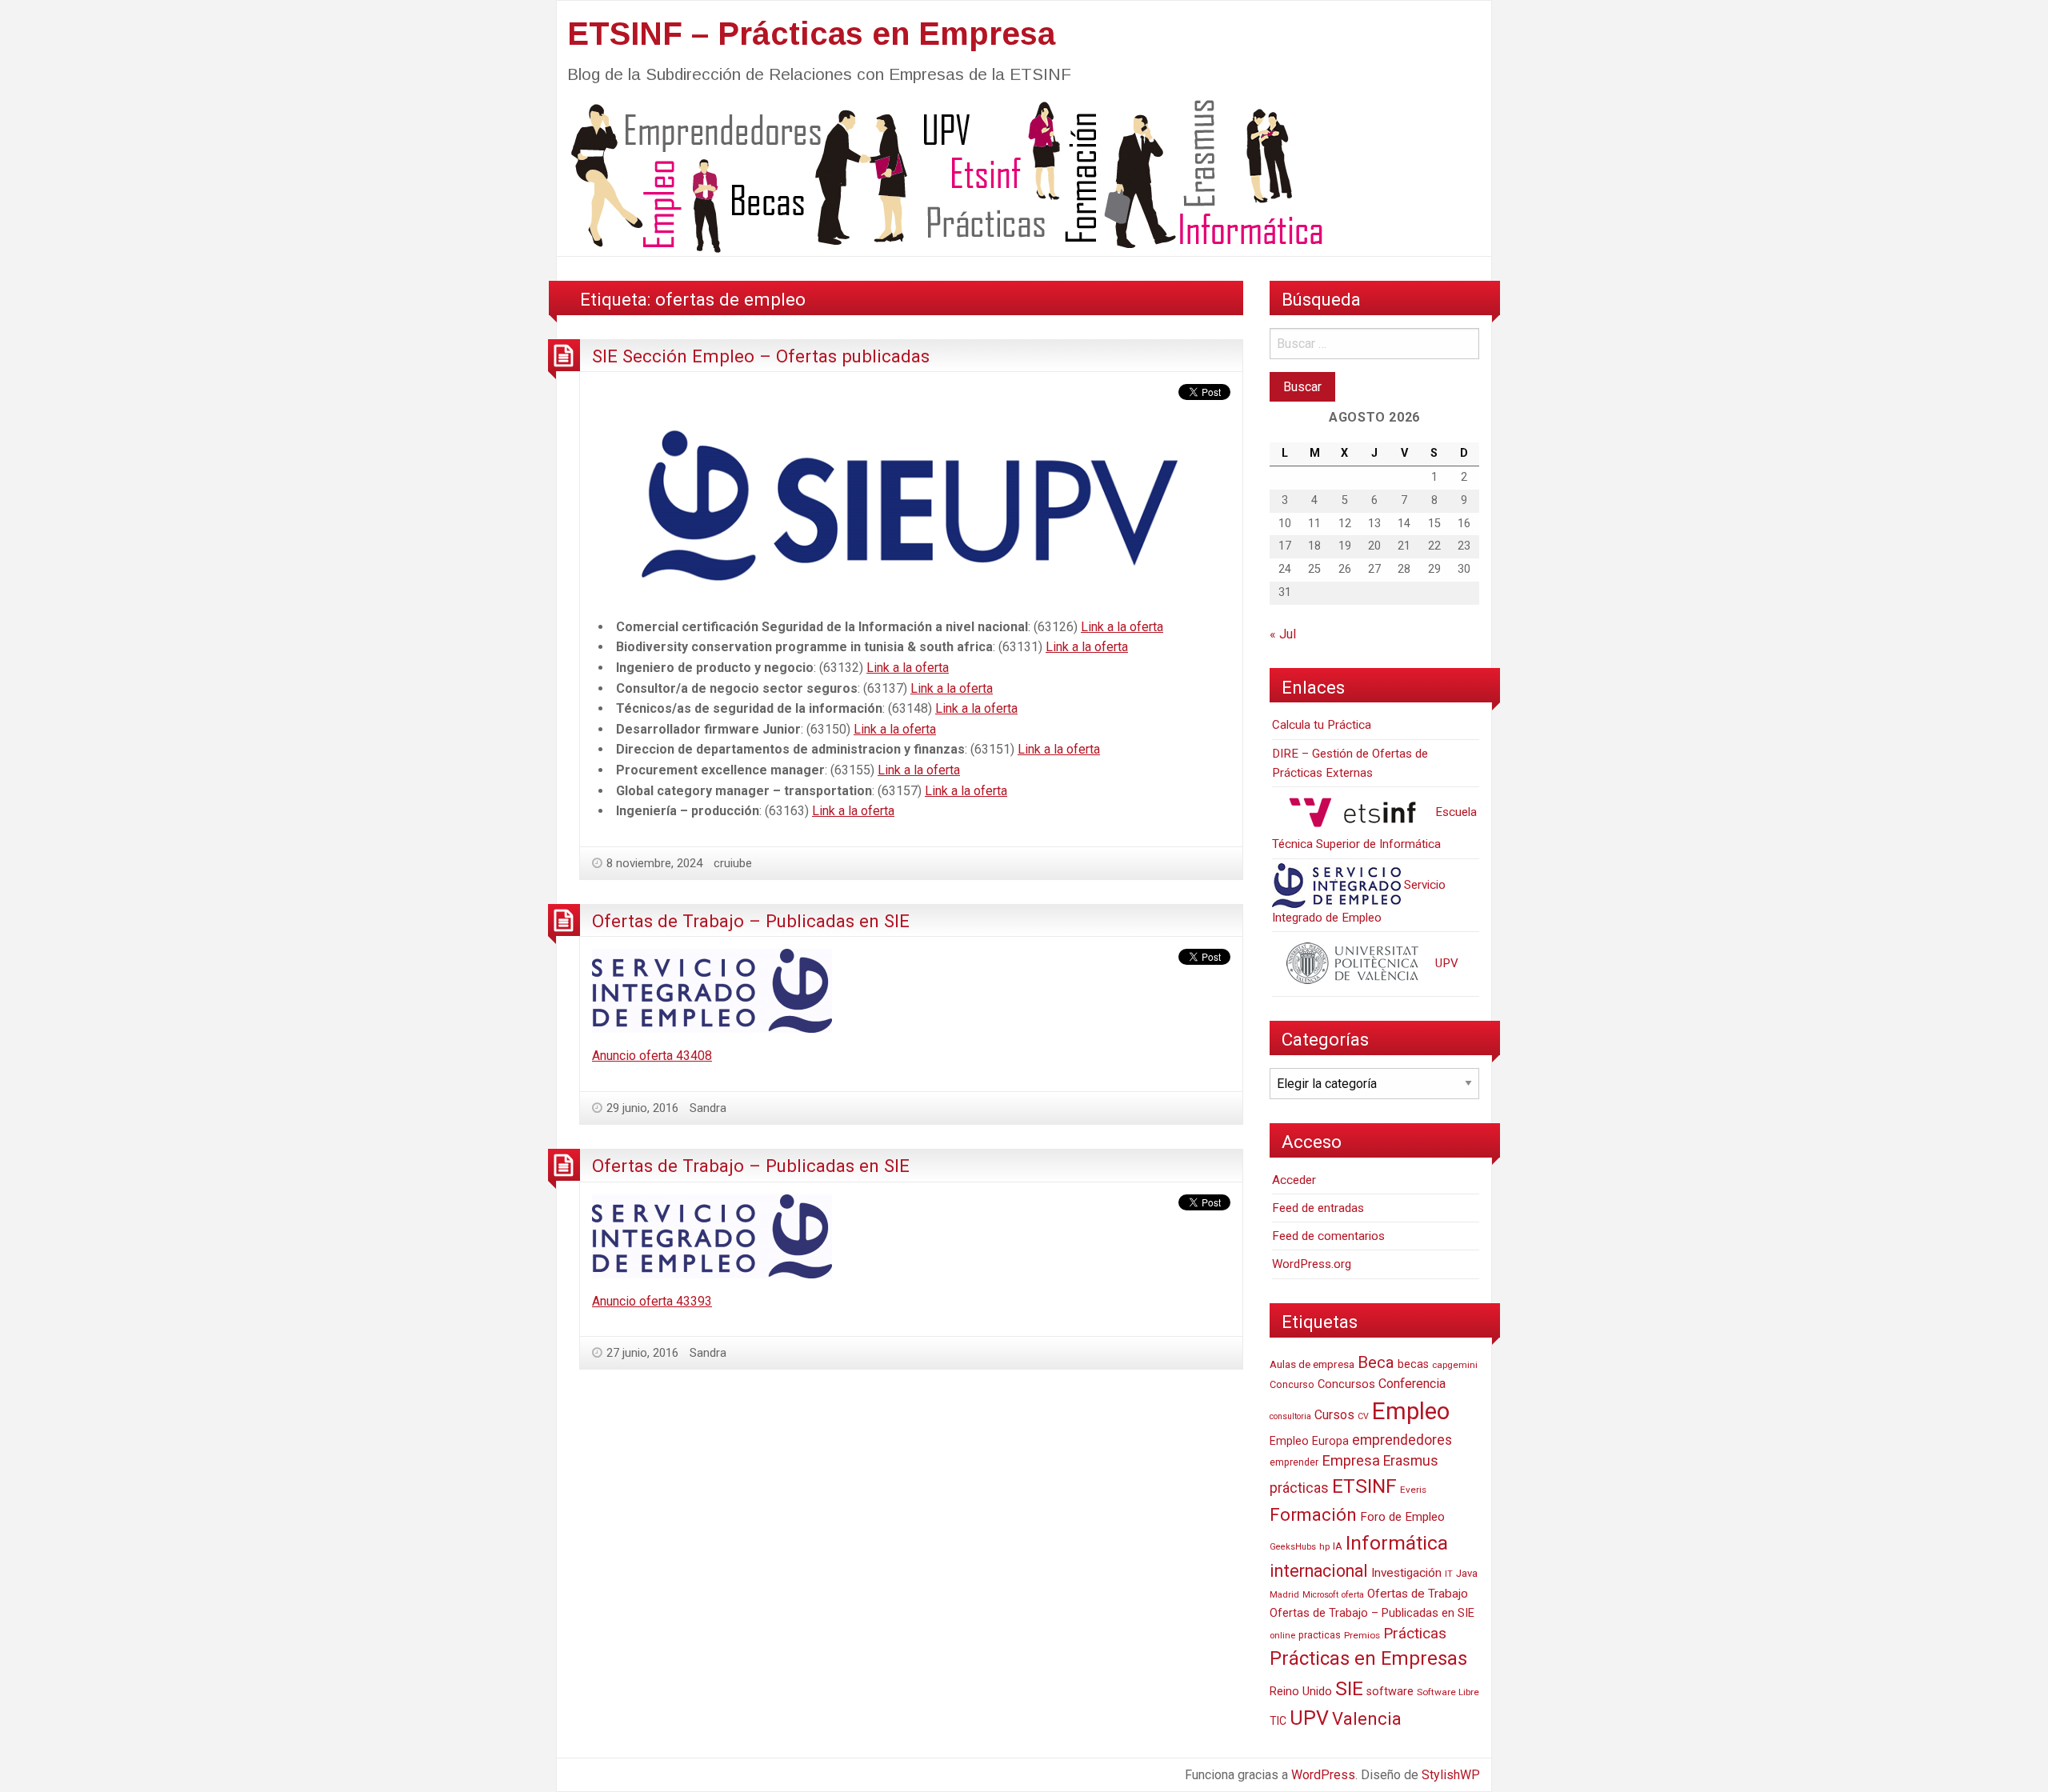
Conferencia (1412, 1384)
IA (1338, 1546)
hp (1324, 1546)
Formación (1313, 1514)
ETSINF (1364, 1486)
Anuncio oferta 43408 (652, 1056)
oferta (1353, 1595)
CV (1363, 1416)
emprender (1294, 1462)
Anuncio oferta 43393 (652, 1301)
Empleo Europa (1309, 1441)
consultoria (1290, 1416)
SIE (1349, 1688)
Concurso (1292, 1384)
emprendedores (1402, 1440)
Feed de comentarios (1328, 1236)
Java (1467, 1573)
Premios (1362, 1635)
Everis (1413, 1490)
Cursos (1334, 1415)
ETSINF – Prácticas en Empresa (811, 34)
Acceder (1294, 1180)
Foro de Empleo (1402, 1517)
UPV (1445, 963)
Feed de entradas (1318, 1208)
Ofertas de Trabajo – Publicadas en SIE (751, 921)
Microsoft (1320, 1595)
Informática (1397, 1543)
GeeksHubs (1293, 1547)
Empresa (1351, 1461)
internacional (1319, 1571)
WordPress (1323, 1775)
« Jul (1283, 634)
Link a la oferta (1122, 627)
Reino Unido (1301, 1691)
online (1282, 1636)
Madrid (1284, 1595)
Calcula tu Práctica (1322, 725)
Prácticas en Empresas (1368, 1658)
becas (1413, 1364)
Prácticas (1415, 1633)
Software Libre (1448, 1692)
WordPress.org (1312, 1264)
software (1390, 1692)
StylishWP (1451, 1775)
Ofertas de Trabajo (1418, 1594)
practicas (1320, 1635)
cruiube (733, 863)
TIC (1278, 1721)
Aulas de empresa (1312, 1364)
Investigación (1406, 1573)
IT (1449, 1574)
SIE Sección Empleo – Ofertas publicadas (761, 356)
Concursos (1346, 1384)
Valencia (1367, 1719)
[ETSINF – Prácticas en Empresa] (941, 175)
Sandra (708, 1108)
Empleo (1411, 1411)
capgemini (1455, 1365)
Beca (1376, 1362)
